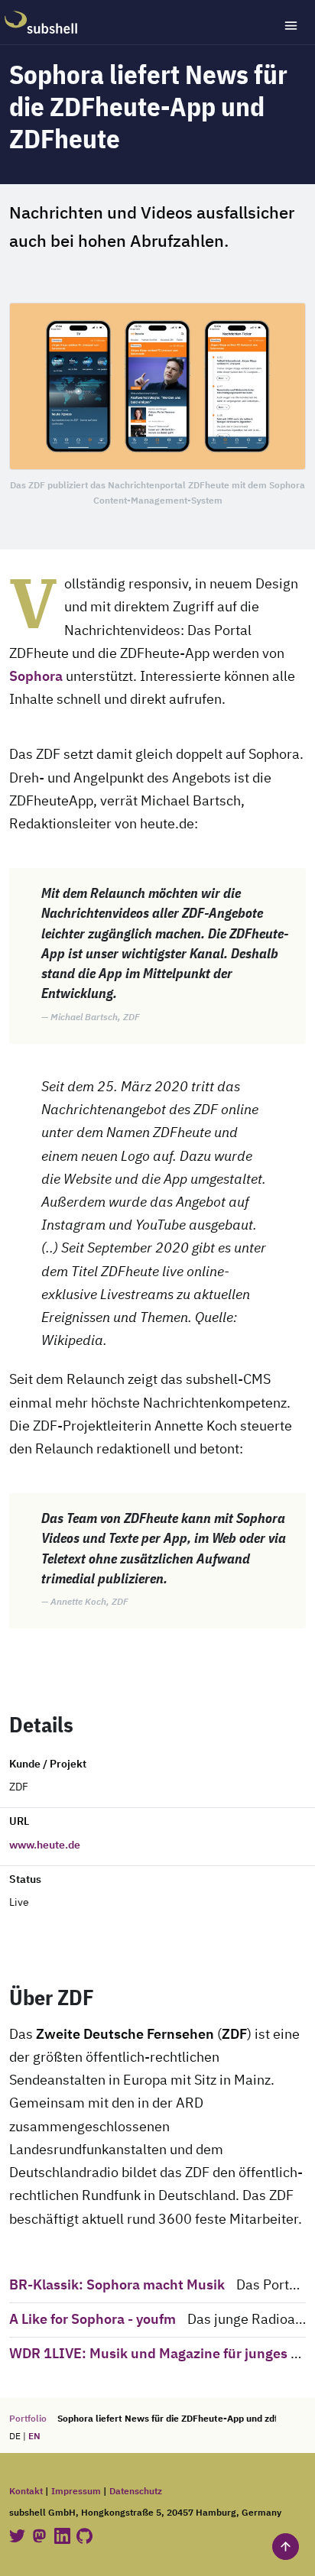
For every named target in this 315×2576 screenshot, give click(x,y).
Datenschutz (136, 2492)
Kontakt (26, 2492)
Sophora (36, 677)
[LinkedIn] (63, 2536)
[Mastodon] (41, 2536)
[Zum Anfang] (286, 2547)
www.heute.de (45, 1845)
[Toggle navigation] (291, 26)
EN (34, 2437)
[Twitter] (18, 2536)
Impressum (76, 2492)
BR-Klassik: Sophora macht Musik (117, 2286)
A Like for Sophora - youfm (93, 2320)
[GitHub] (84, 2536)
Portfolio (28, 2419)
